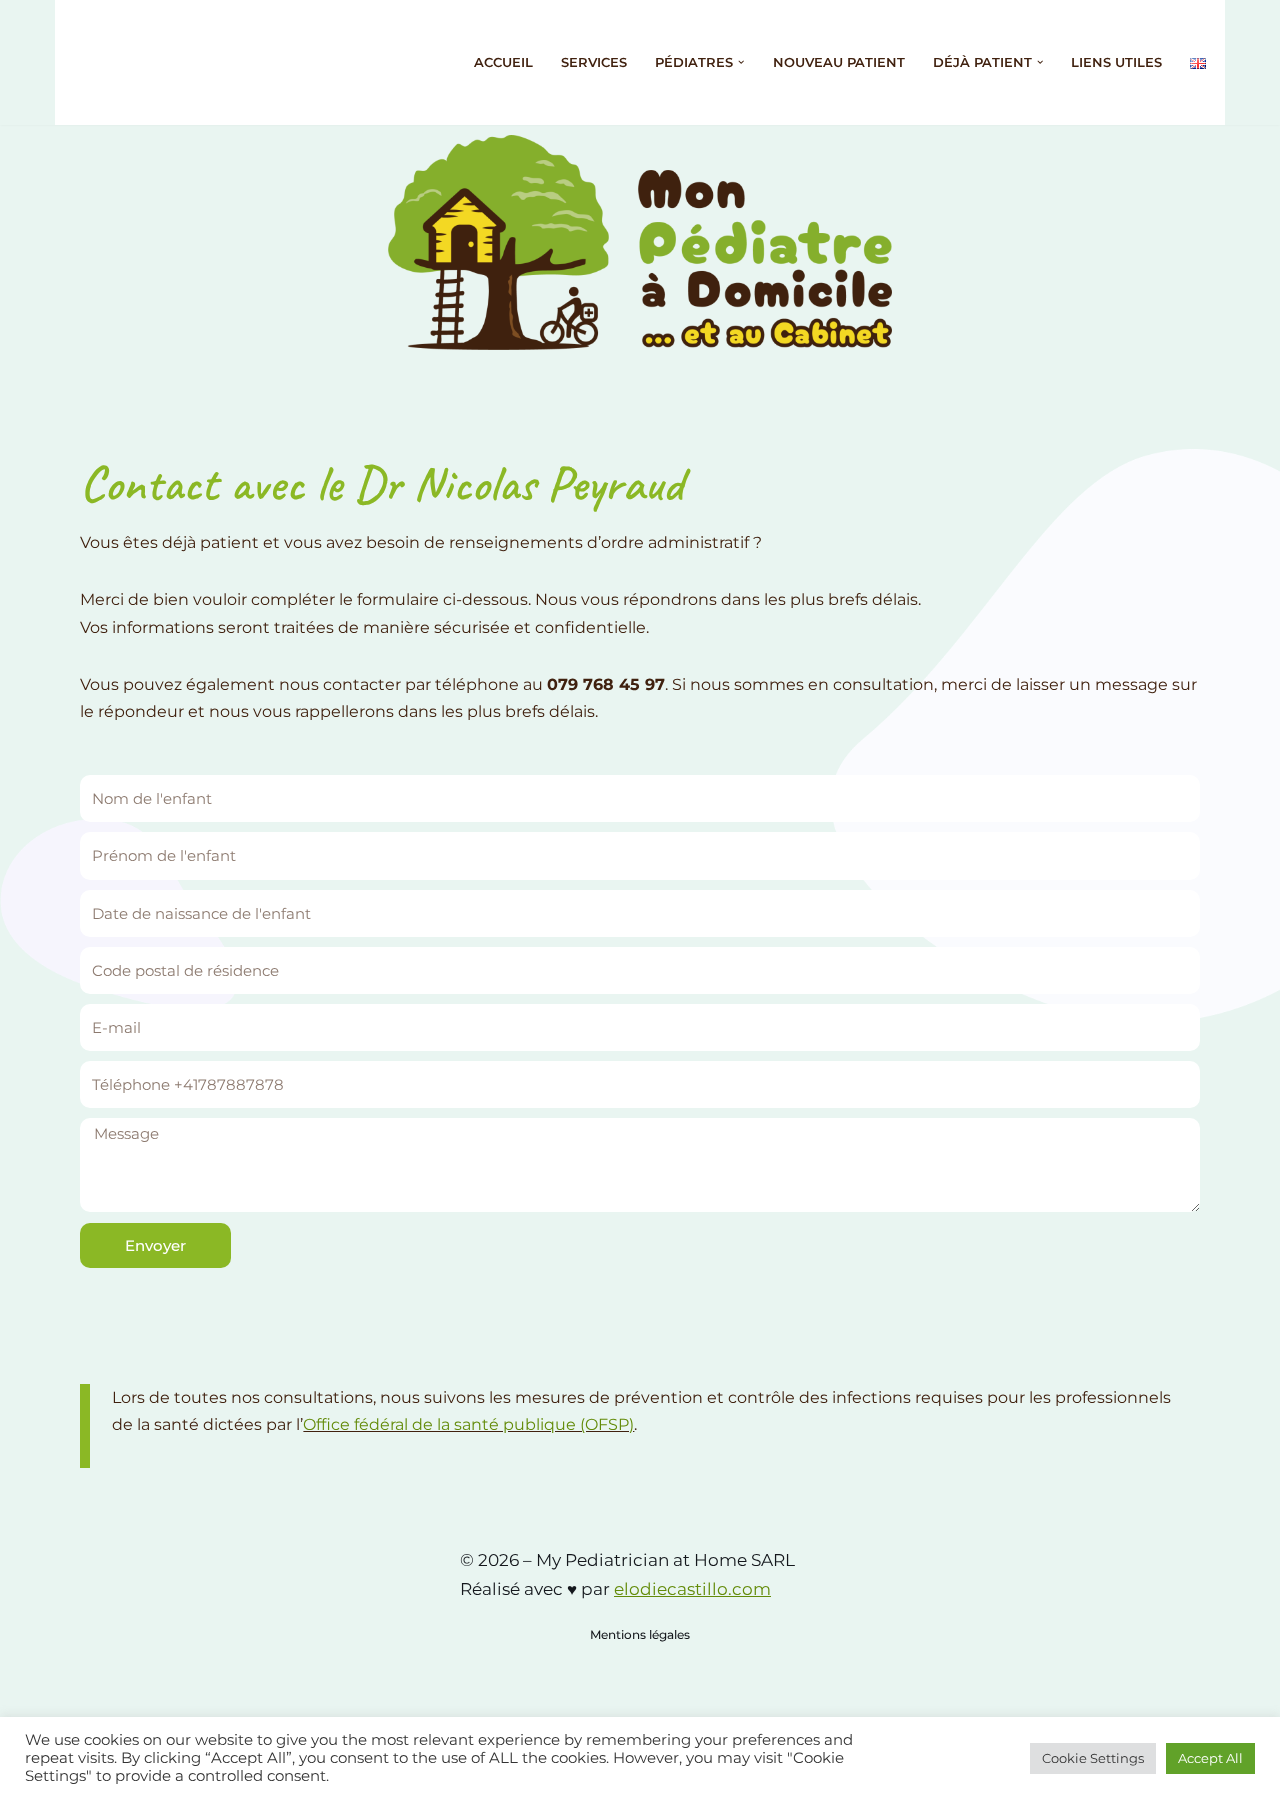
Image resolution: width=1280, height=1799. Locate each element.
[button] (741, 62)
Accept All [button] (1210, 1758)
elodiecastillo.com (692, 1589)
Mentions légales (640, 1634)
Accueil (503, 62)
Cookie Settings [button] (1093, 1758)
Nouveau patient (839, 62)
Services (594, 62)
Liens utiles (1116, 62)
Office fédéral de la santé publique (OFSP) (468, 1424)
